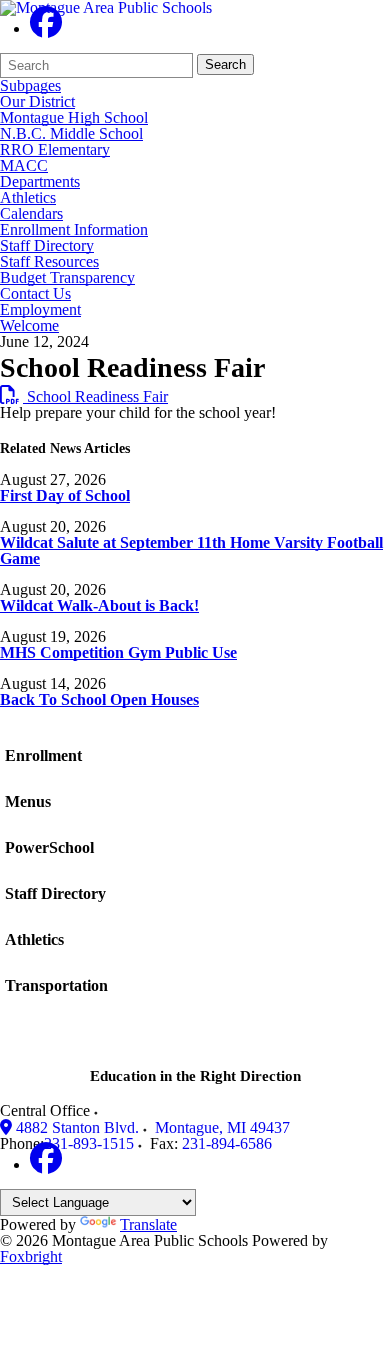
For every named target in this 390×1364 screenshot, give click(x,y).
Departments (40, 182)
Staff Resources (49, 262)
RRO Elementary (55, 150)
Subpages (30, 86)
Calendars (31, 214)
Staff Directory (47, 246)
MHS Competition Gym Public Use (118, 652)
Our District (37, 102)
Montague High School (74, 118)
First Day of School (65, 495)
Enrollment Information (74, 230)
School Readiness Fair (84, 396)
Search (225, 64)
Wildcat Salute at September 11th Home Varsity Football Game (191, 550)
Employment (40, 310)
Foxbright (31, 1256)
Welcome (29, 326)
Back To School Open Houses (99, 699)
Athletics (28, 198)
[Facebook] (46, 28)
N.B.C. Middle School (71, 134)
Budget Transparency (67, 278)
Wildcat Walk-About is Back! (99, 605)
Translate (148, 1224)
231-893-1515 (89, 1143)
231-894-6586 (227, 1143)
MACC (24, 166)
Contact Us (35, 294)
